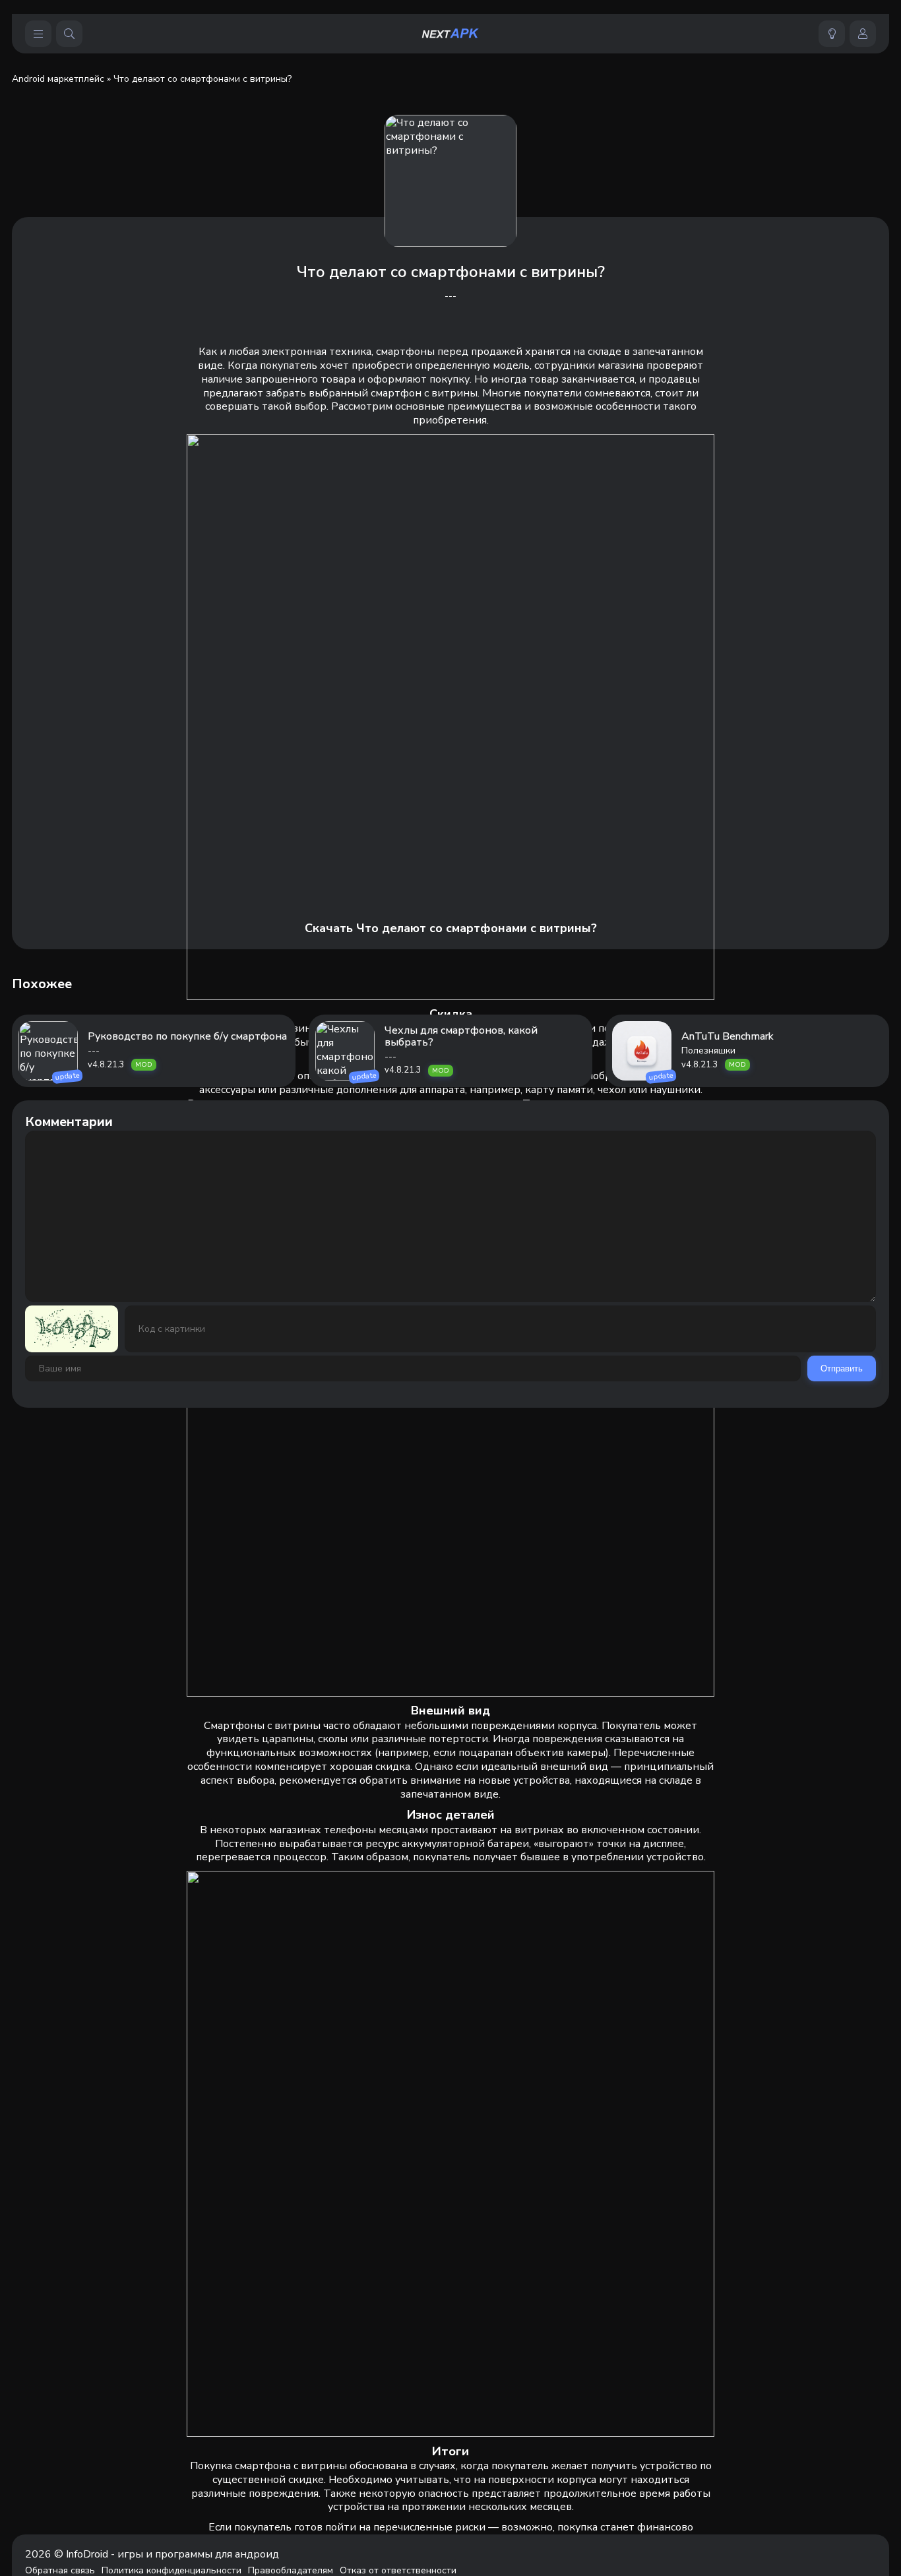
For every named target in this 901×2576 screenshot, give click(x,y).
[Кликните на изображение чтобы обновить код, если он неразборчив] (72, 1329)
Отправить (842, 1368)
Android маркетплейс (58, 79)
